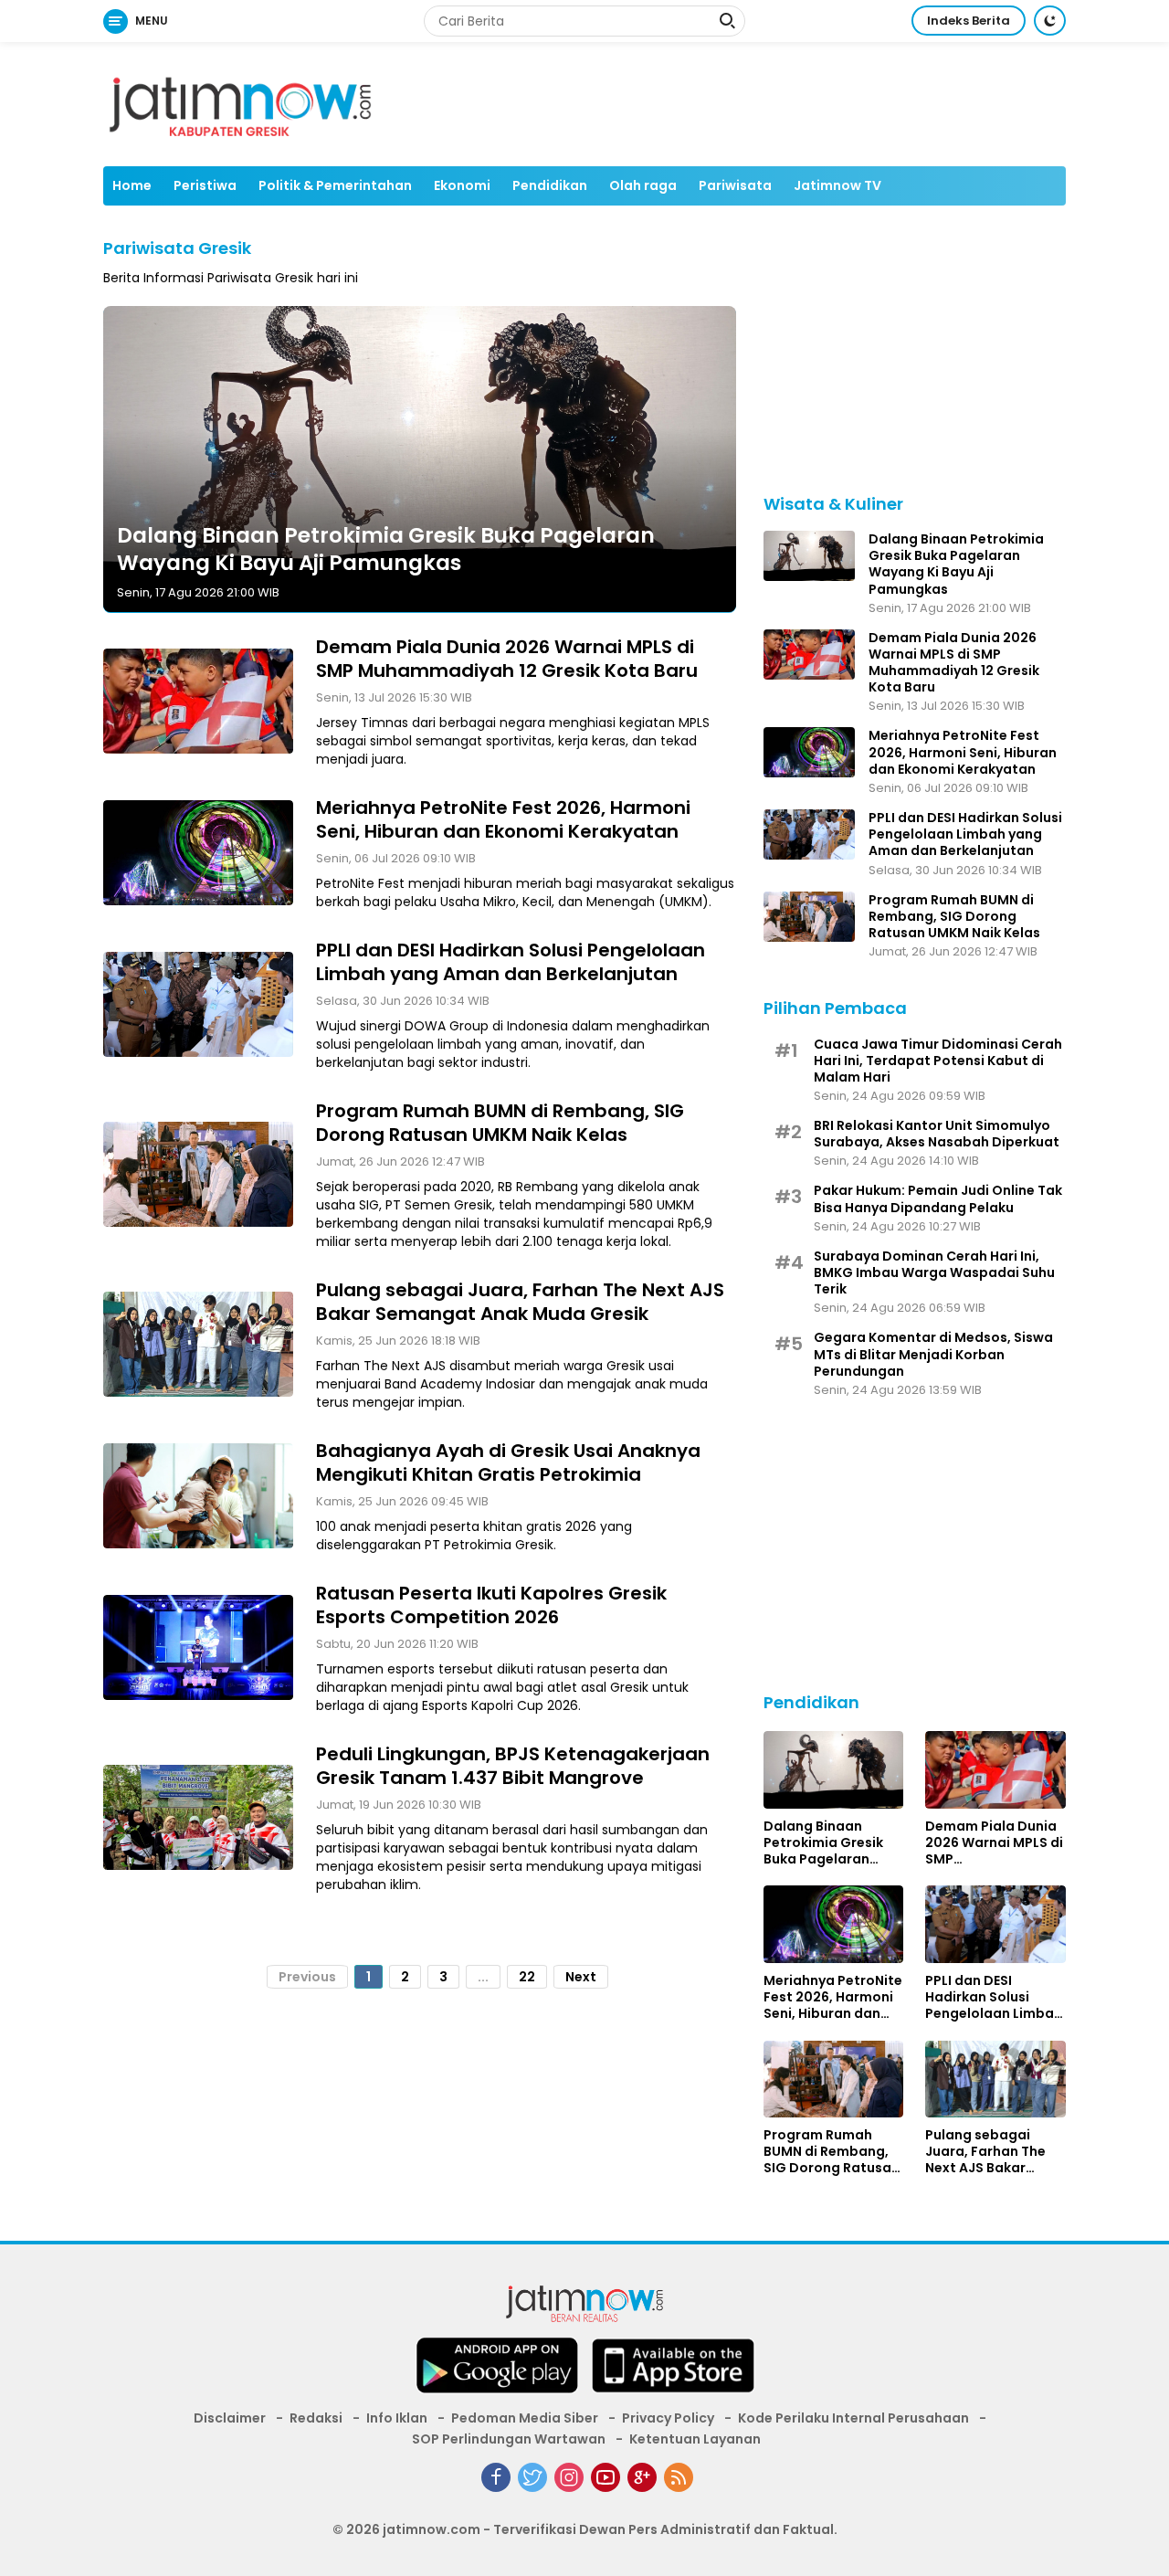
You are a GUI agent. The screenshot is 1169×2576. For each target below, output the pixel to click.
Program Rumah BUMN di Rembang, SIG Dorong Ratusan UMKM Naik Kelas (500, 1122)
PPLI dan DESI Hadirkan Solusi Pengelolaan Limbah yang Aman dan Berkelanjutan (511, 961)
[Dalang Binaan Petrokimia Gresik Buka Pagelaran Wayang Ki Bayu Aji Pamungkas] (809, 556)
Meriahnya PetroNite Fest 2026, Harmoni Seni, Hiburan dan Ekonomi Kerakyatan (503, 818)
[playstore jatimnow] (497, 2371)
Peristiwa (205, 185)
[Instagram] (569, 2477)
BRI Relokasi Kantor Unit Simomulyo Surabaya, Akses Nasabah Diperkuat (937, 1134)
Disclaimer (230, 2418)
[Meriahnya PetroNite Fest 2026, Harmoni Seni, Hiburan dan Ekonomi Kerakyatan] (198, 852)
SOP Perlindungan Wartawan (509, 2439)
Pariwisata (735, 185)
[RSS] (679, 2477)
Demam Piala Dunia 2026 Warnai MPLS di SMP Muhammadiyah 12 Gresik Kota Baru (507, 658)
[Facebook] (496, 2477)
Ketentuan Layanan (695, 2439)
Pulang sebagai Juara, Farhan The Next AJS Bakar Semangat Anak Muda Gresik (520, 1301)
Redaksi (316, 2418)
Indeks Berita (969, 21)
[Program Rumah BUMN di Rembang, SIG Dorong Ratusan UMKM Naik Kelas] (198, 1174)
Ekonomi (462, 185)
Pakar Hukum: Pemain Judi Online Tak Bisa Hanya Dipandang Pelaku (938, 1198)
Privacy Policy (668, 2418)
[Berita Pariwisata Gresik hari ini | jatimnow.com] (240, 103)
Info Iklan (397, 2418)
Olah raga (643, 185)
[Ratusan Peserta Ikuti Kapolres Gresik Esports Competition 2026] (198, 1647)
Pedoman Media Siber (525, 2418)
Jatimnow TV (837, 185)
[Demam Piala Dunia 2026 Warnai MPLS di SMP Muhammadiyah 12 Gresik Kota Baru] (198, 701)
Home (132, 185)
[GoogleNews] (642, 2477)
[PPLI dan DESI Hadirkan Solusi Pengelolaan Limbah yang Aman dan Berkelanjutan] (198, 1004)
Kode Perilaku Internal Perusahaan (853, 2418)
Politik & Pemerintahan (335, 185)
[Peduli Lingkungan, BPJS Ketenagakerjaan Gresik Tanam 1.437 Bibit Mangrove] (198, 1817)
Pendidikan (550, 185)
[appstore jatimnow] (673, 2371)
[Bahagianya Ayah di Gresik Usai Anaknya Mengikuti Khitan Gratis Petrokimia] (198, 1495)
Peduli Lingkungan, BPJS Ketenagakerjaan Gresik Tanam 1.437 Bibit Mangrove (513, 1765)
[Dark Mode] (1050, 21)
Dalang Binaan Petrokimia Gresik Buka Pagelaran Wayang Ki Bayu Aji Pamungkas (386, 549)
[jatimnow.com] (584, 2307)
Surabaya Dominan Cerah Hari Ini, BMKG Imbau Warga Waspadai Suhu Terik (934, 1273)
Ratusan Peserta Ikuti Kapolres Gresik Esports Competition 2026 (491, 1604)
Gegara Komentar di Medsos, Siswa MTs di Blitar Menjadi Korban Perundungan (933, 1354)
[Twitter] (532, 2477)
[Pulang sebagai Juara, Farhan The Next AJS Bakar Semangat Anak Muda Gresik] (198, 1344)
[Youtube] (606, 2477)
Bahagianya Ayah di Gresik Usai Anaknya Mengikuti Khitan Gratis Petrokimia (508, 1462)
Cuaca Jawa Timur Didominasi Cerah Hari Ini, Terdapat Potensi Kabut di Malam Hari (938, 1061)
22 (527, 1976)
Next (581, 1976)
